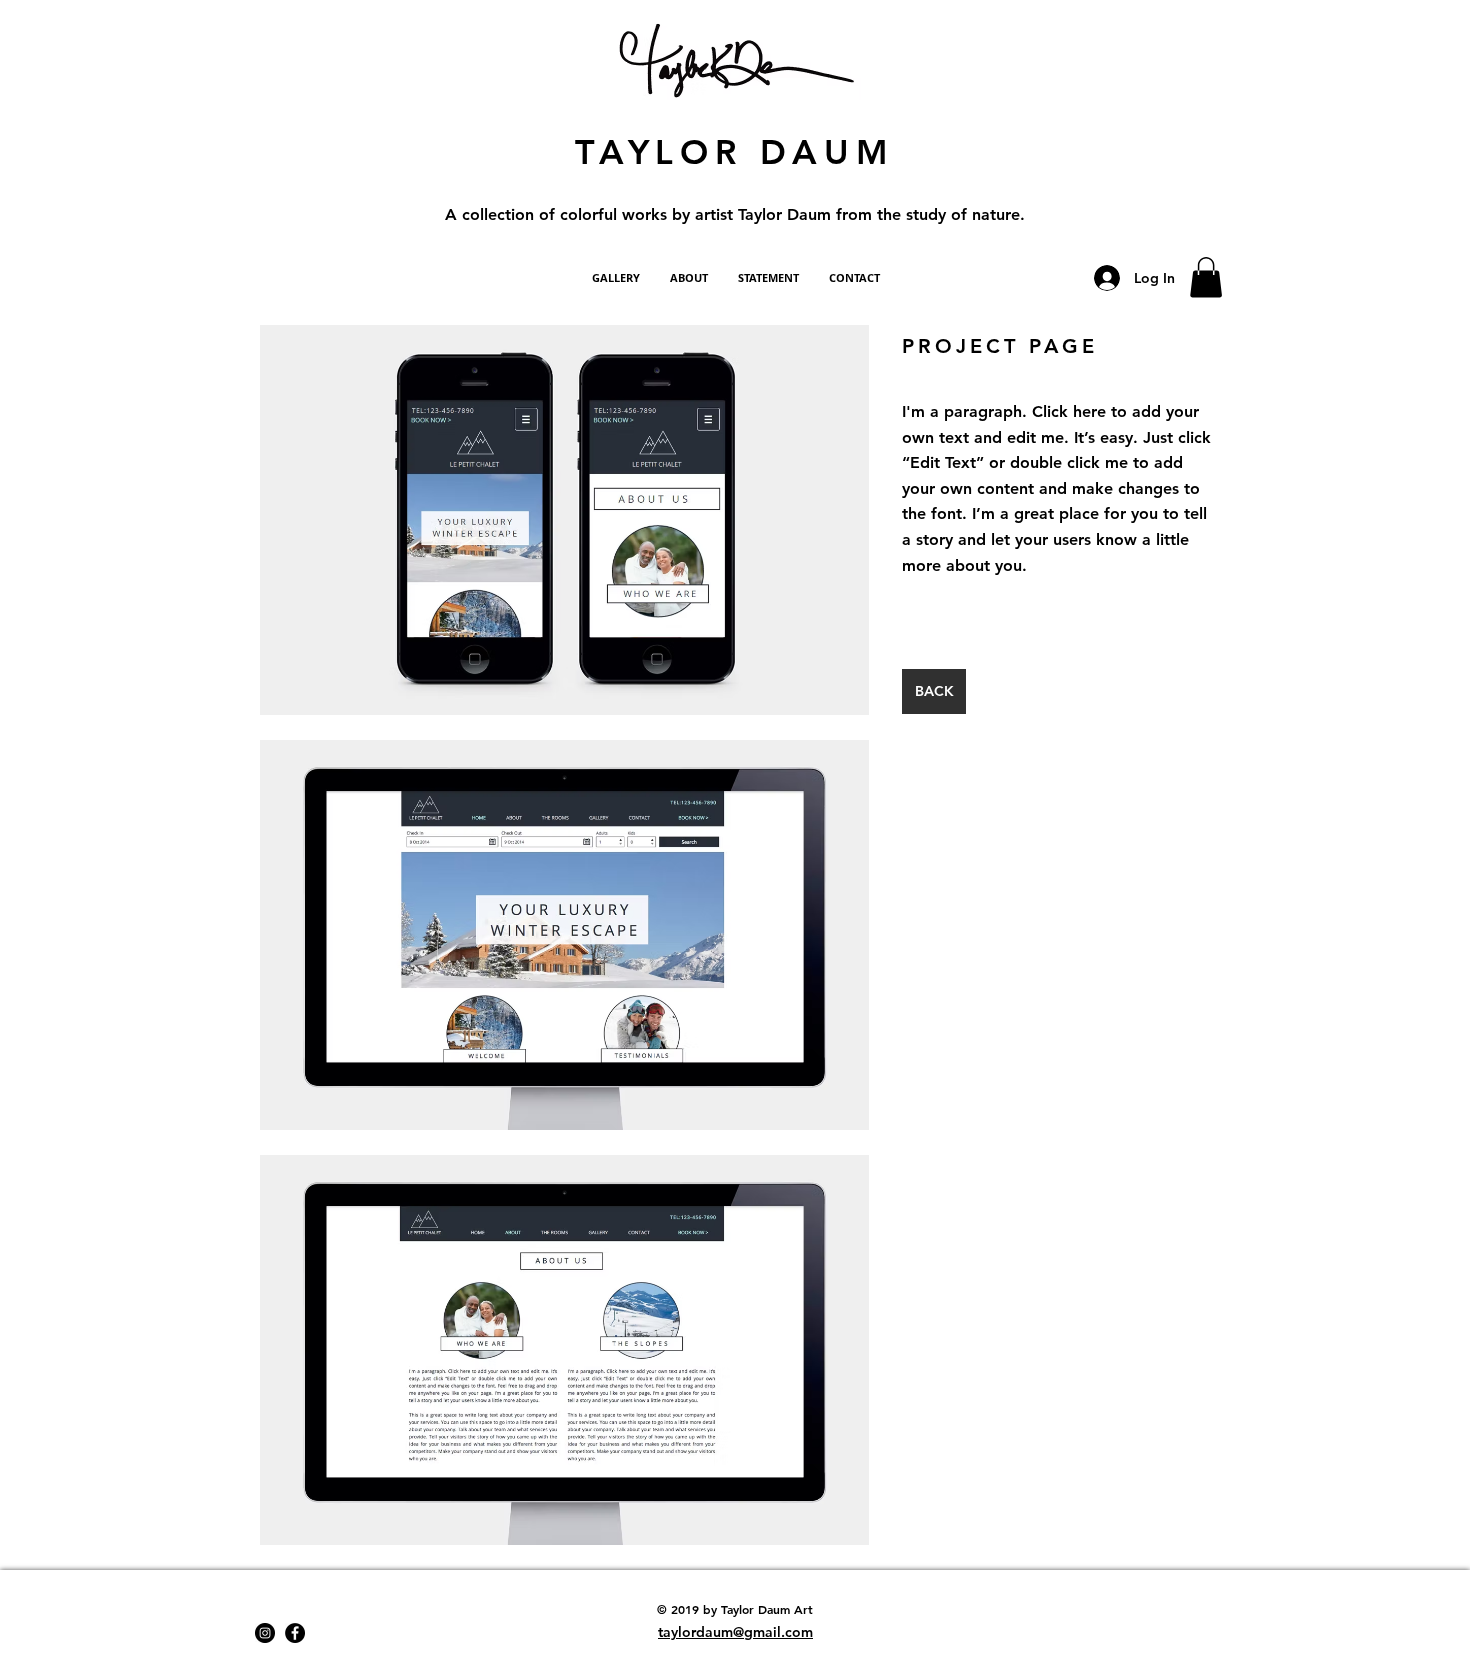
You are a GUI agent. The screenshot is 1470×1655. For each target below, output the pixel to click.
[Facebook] (295, 1633)
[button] (1206, 277)
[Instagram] (265, 1633)
